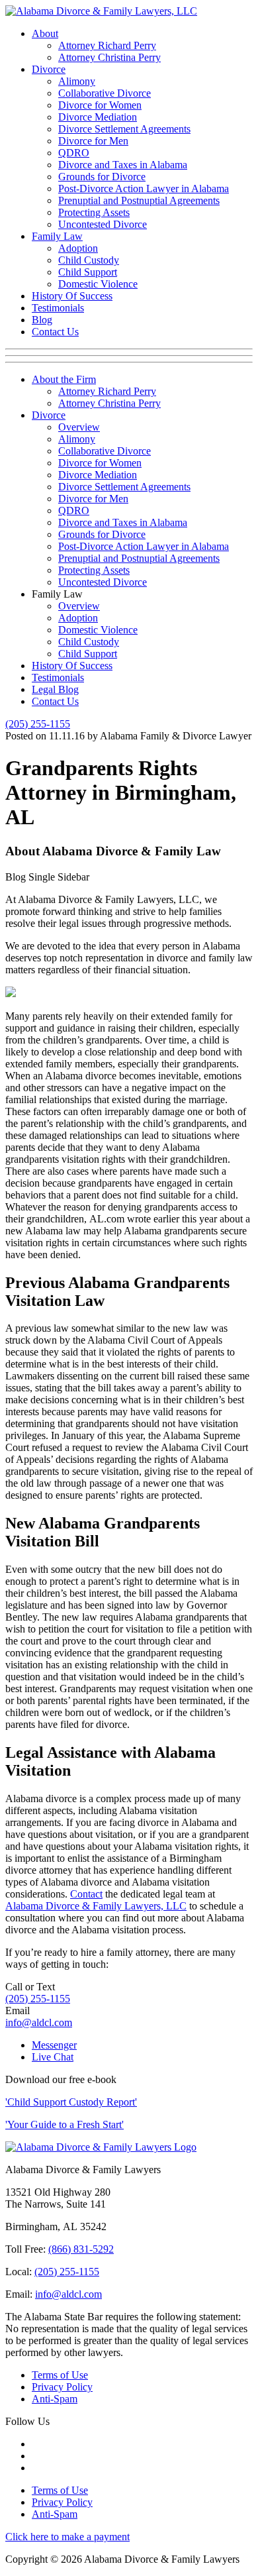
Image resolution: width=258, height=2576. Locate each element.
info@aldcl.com (39, 2022)
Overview (79, 427)
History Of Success (72, 296)
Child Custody (89, 260)
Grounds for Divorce (102, 177)
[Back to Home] (101, 2147)
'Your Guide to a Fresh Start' (64, 2124)
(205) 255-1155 (38, 724)
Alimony (77, 81)
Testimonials (58, 308)
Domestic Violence (98, 284)
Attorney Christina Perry (109, 57)
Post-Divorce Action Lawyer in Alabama (144, 188)
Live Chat (53, 2057)
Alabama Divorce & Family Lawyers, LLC (96, 1906)
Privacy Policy (62, 2387)
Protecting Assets (94, 212)
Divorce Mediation (98, 117)
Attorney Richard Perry (107, 45)
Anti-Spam (55, 2399)
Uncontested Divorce (103, 224)
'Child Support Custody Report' (71, 2102)
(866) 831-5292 (81, 2249)
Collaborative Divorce (105, 93)
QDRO (74, 153)
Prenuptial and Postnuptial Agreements (139, 200)
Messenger (54, 2045)
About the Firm (64, 379)
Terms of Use (60, 2375)
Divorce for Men (93, 141)
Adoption (78, 248)
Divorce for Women (100, 105)
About (45, 33)
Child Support (88, 272)
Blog (42, 320)
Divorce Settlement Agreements (124, 129)
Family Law (57, 236)
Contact (86, 1894)
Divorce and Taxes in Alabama (123, 165)
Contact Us (55, 332)
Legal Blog (55, 689)
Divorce (49, 69)
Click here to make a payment (67, 2537)
